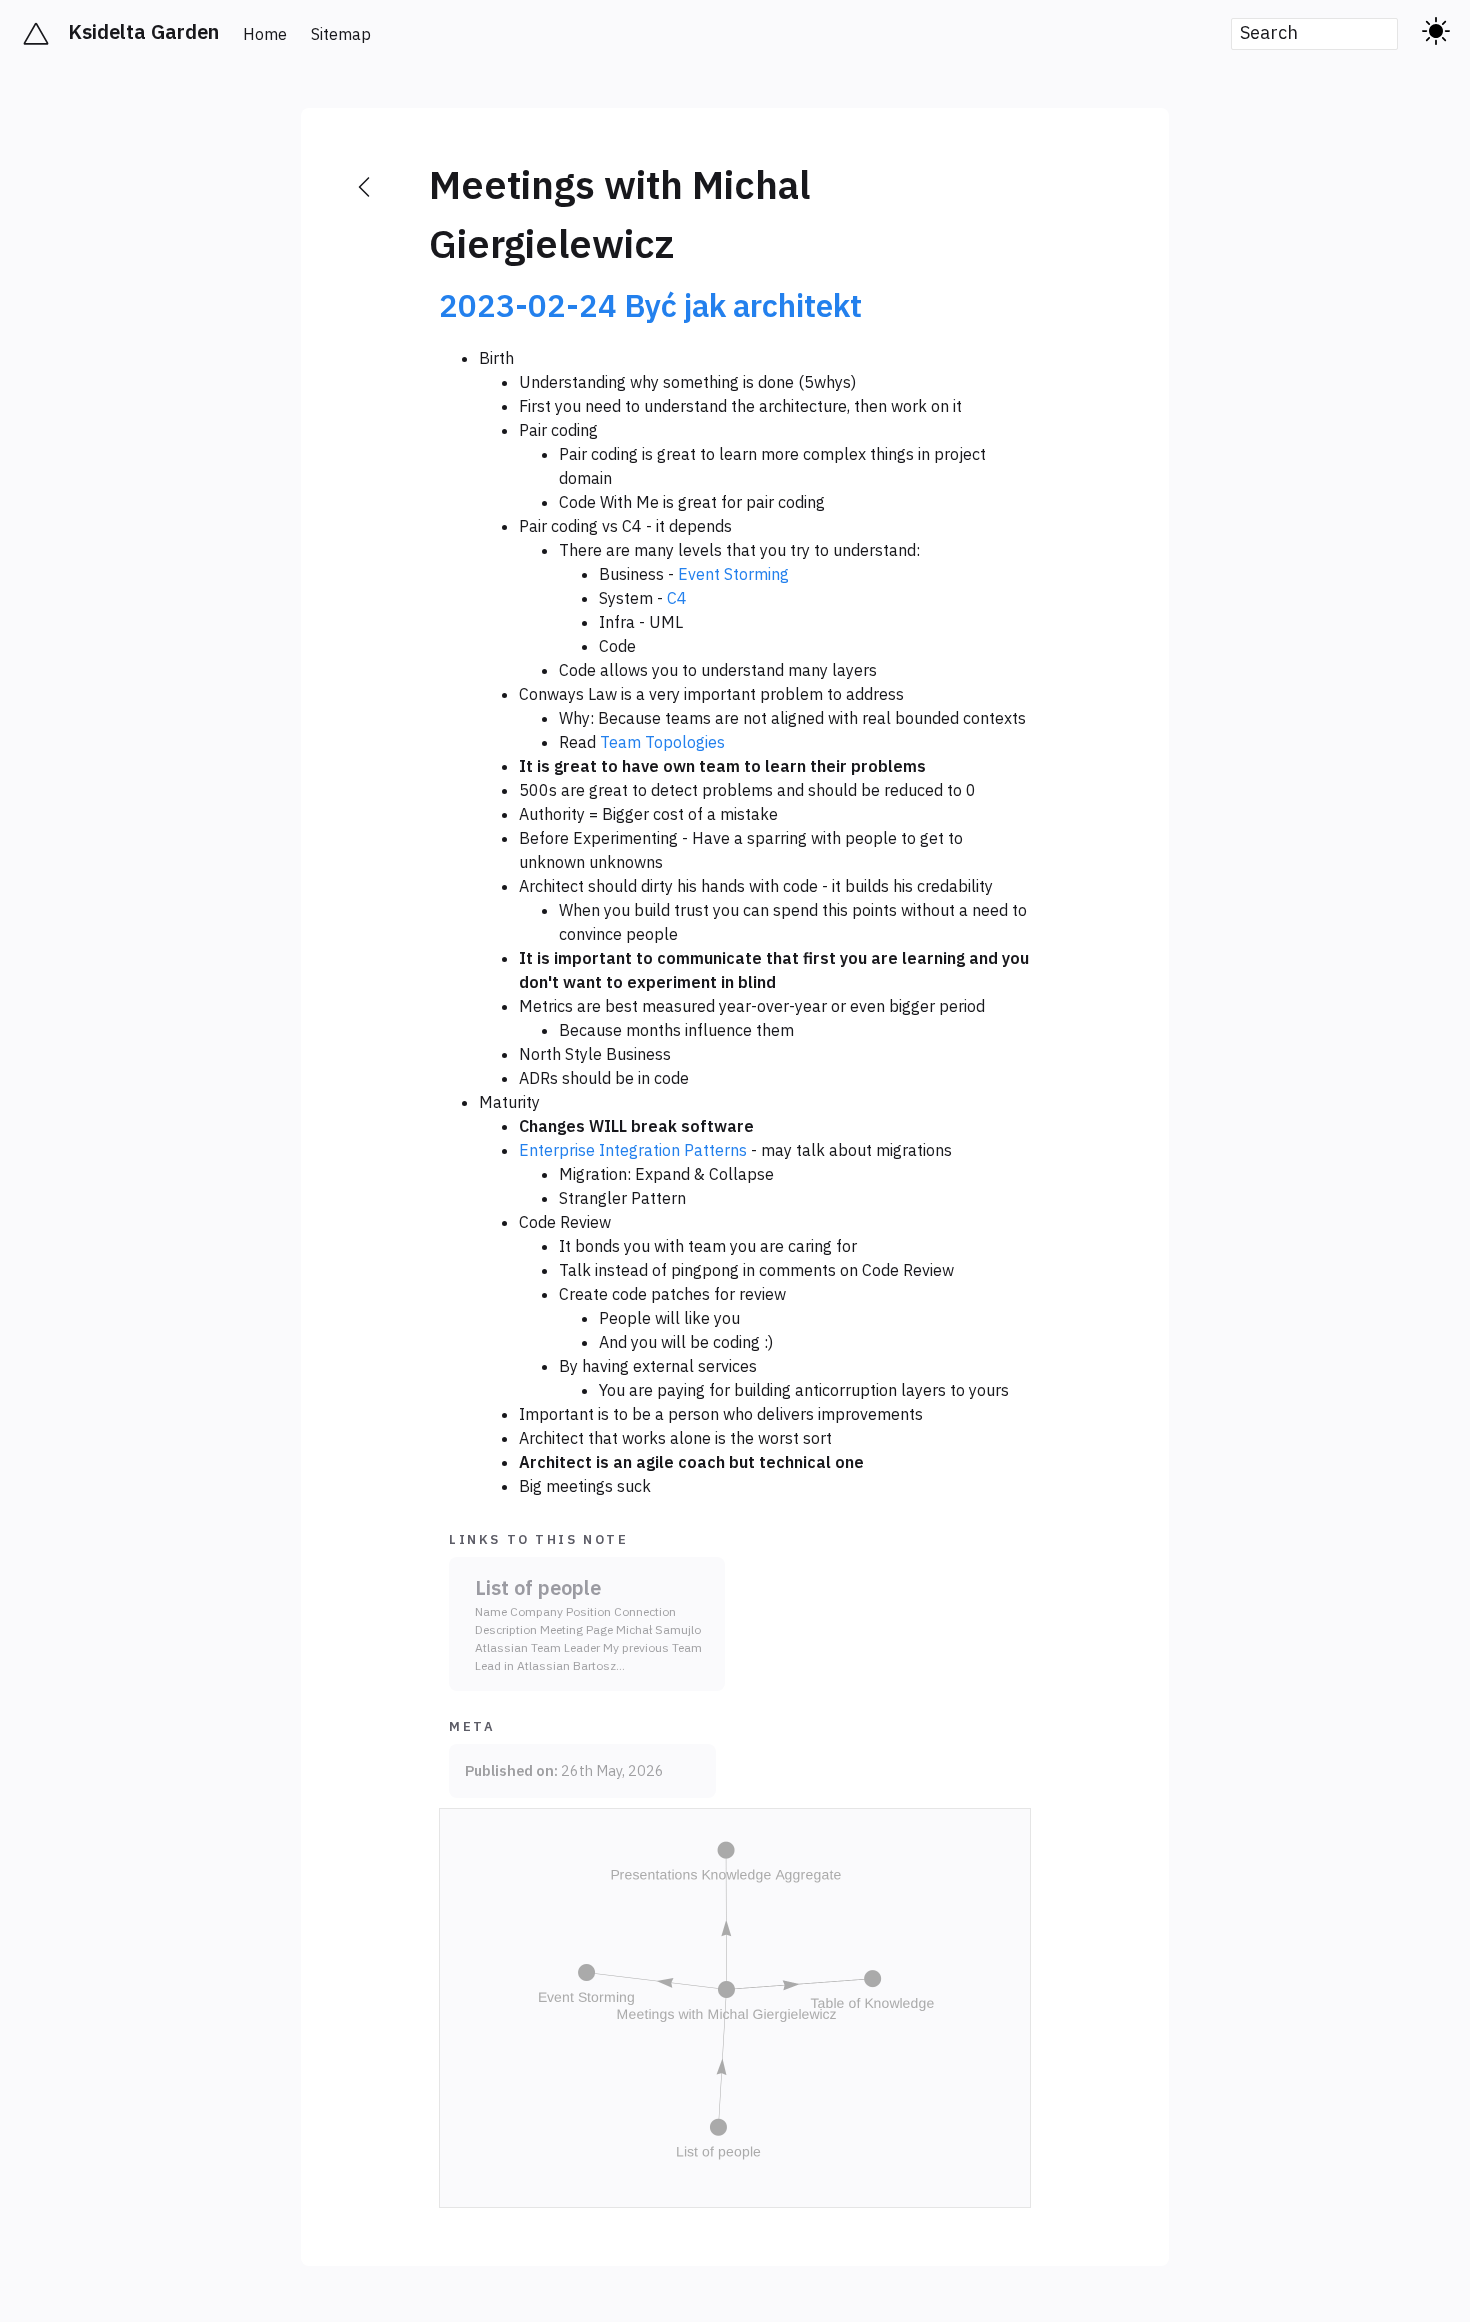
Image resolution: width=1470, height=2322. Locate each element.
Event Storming (733, 574)
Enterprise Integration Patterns (633, 1150)
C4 (677, 598)
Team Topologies (662, 742)
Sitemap (341, 34)
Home (265, 34)
